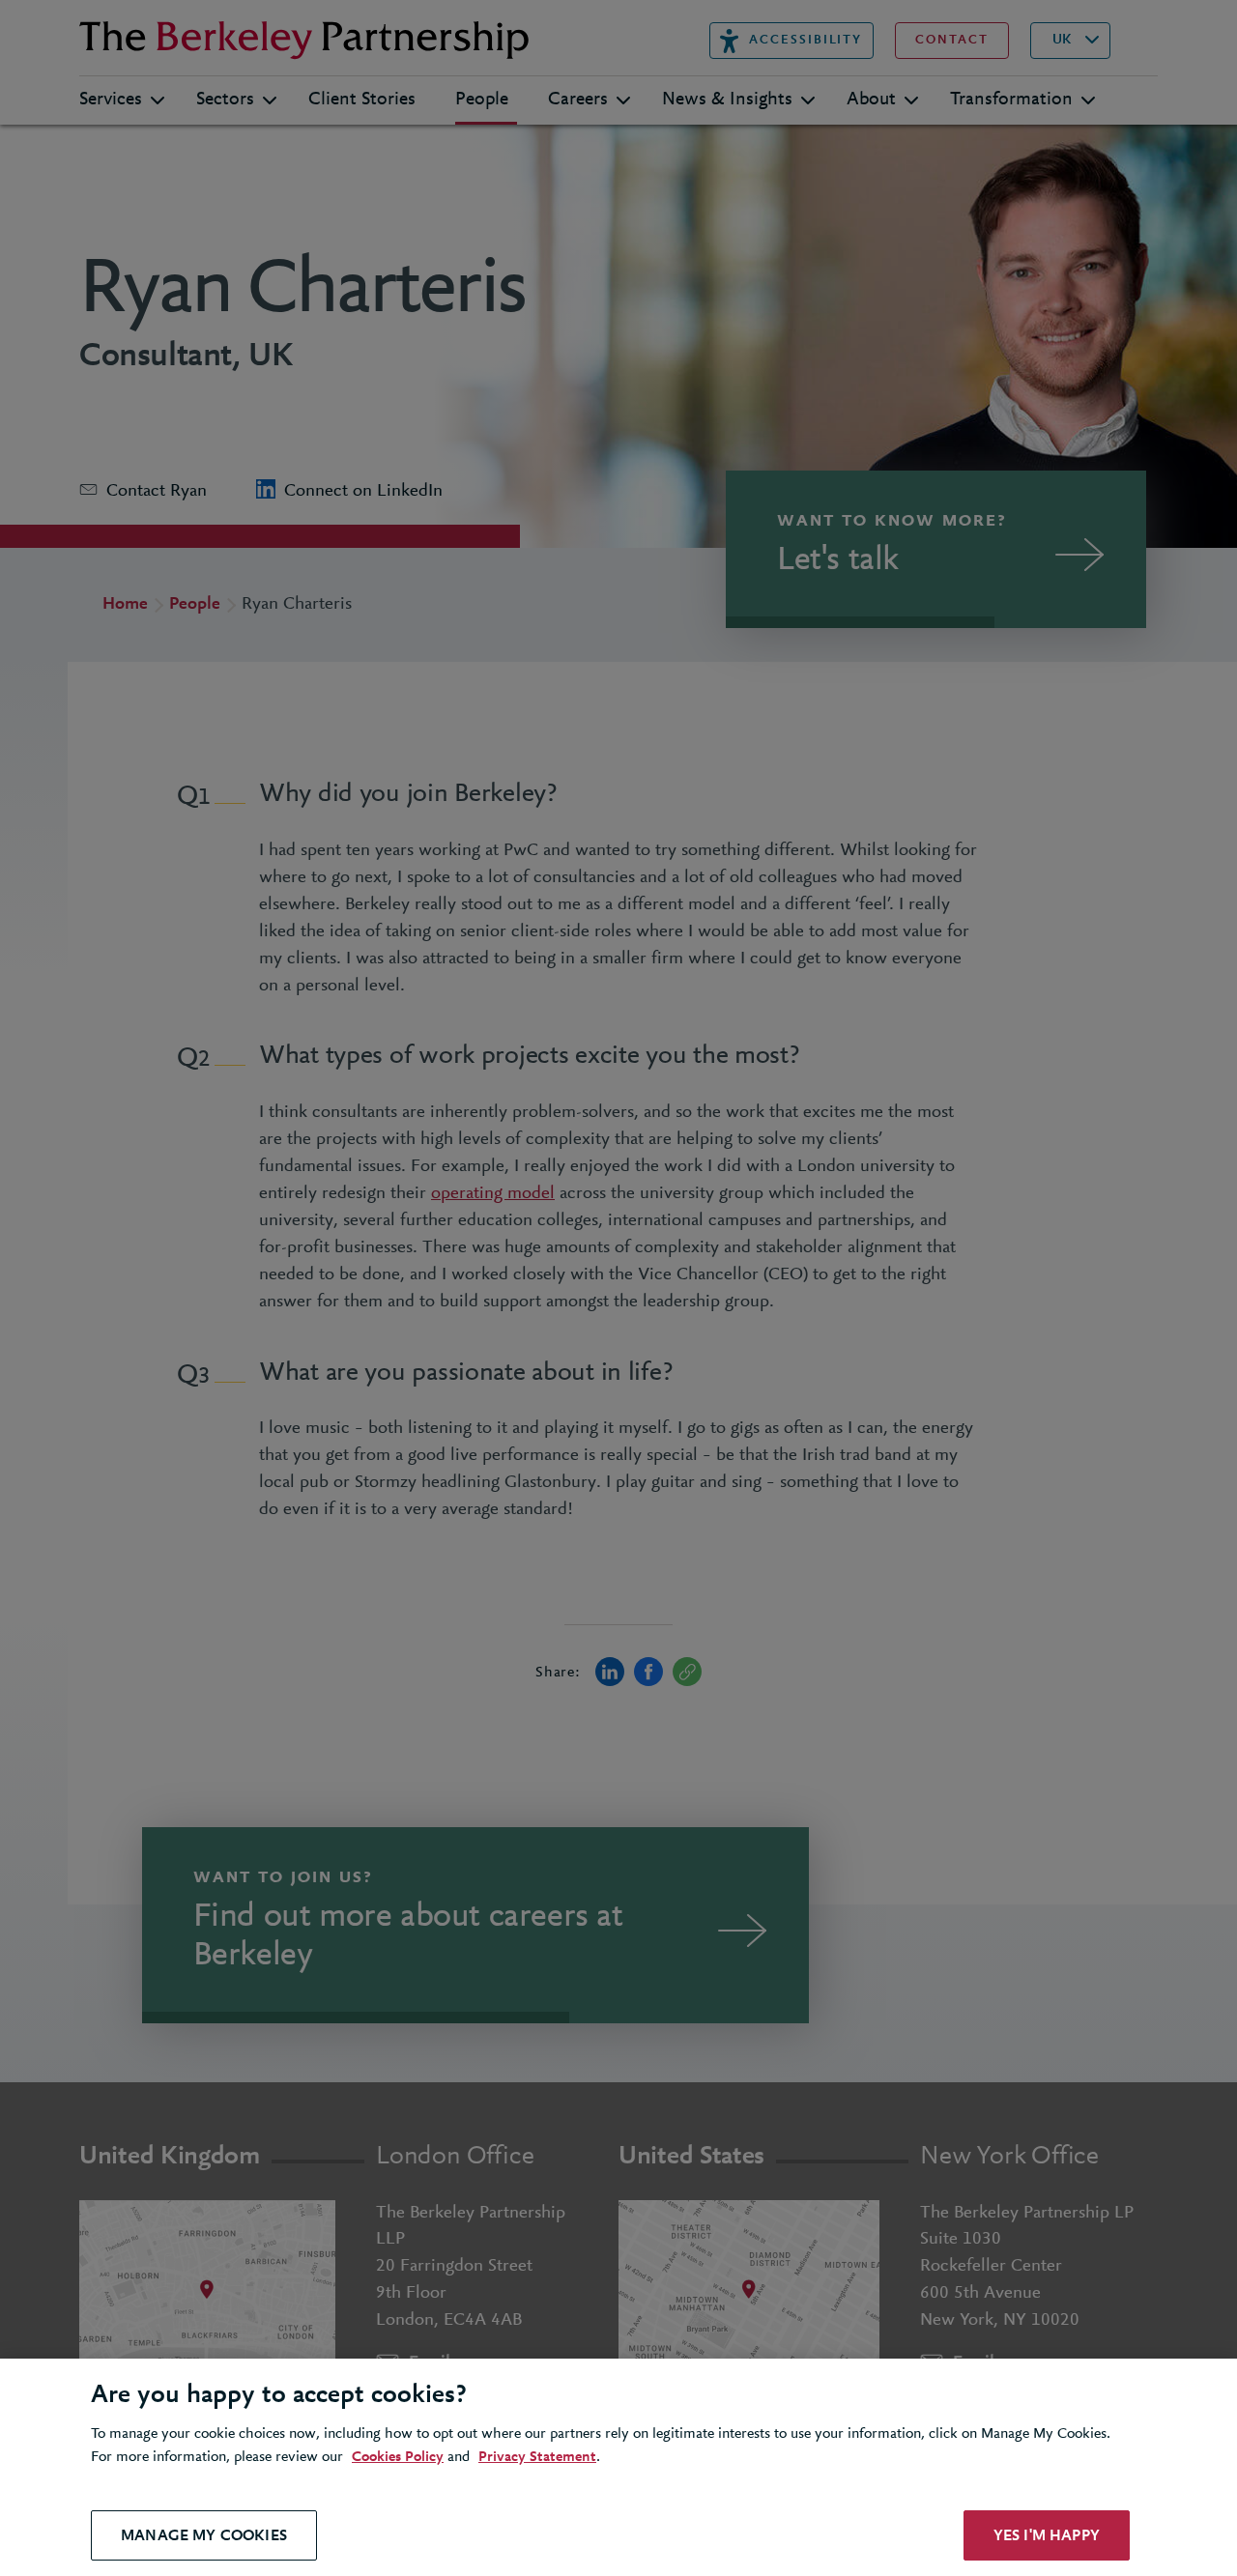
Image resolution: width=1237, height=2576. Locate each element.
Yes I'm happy (1047, 2535)
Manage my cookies (204, 2535)
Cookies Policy (398, 2457)
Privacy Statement (537, 2457)
